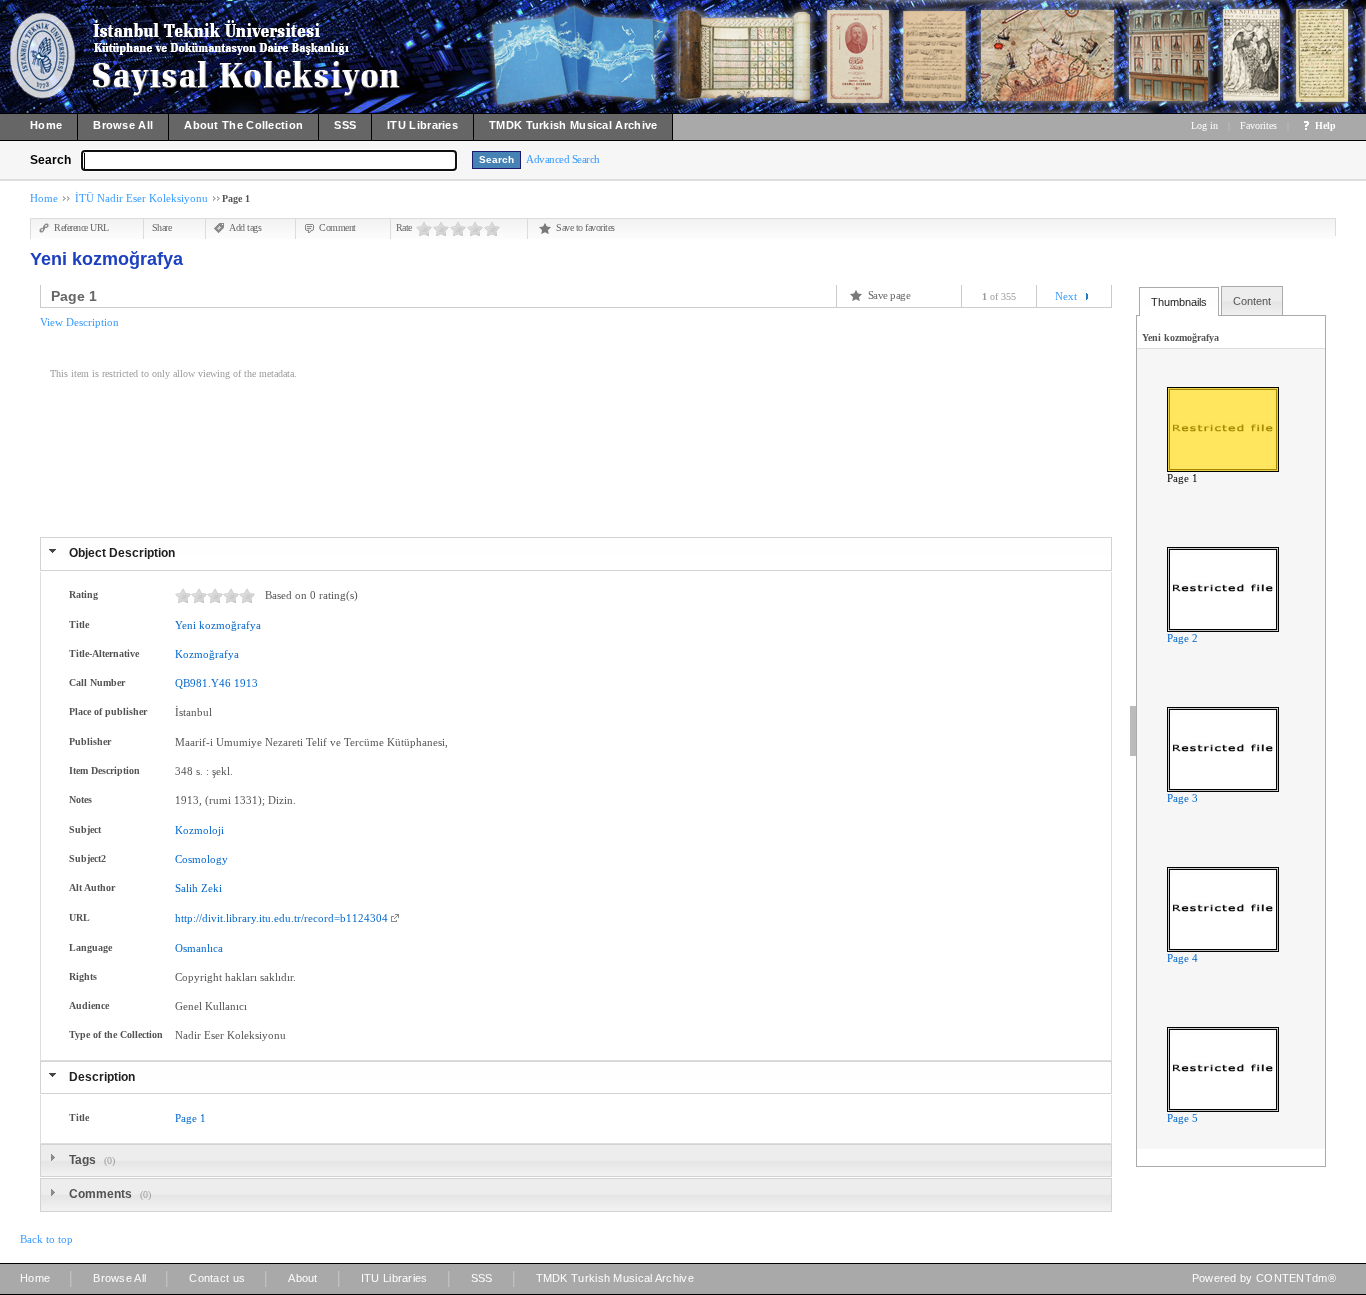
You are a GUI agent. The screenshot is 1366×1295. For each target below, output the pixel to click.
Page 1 (1182, 478)
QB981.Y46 (203, 683)
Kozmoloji (199, 830)
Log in (1204, 125)
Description (102, 1077)
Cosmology (201, 859)
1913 (246, 683)
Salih (186, 888)
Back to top (46, 1239)
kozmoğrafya (230, 625)
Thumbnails (1179, 302)
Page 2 (1182, 638)
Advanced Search (563, 159)
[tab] (576, 554)
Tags (84, 1160)
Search (50, 160)
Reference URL (81, 227)
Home (44, 198)
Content (1252, 301)
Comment (337, 227)
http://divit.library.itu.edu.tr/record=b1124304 (281, 918)
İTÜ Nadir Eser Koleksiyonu (141, 198)
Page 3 (1182, 798)
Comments (102, 1194)
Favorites (1258, 125)
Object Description (122, 553)
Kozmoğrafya (207, 654)
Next (1066, 296)
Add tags (245, 227)
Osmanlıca (199, 948)
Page (186, 1118)
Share (162, 227)
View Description (79, 322)
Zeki (211, 888)
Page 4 (1182, 958)
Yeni (185, 625)
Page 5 (1182, 1118)
